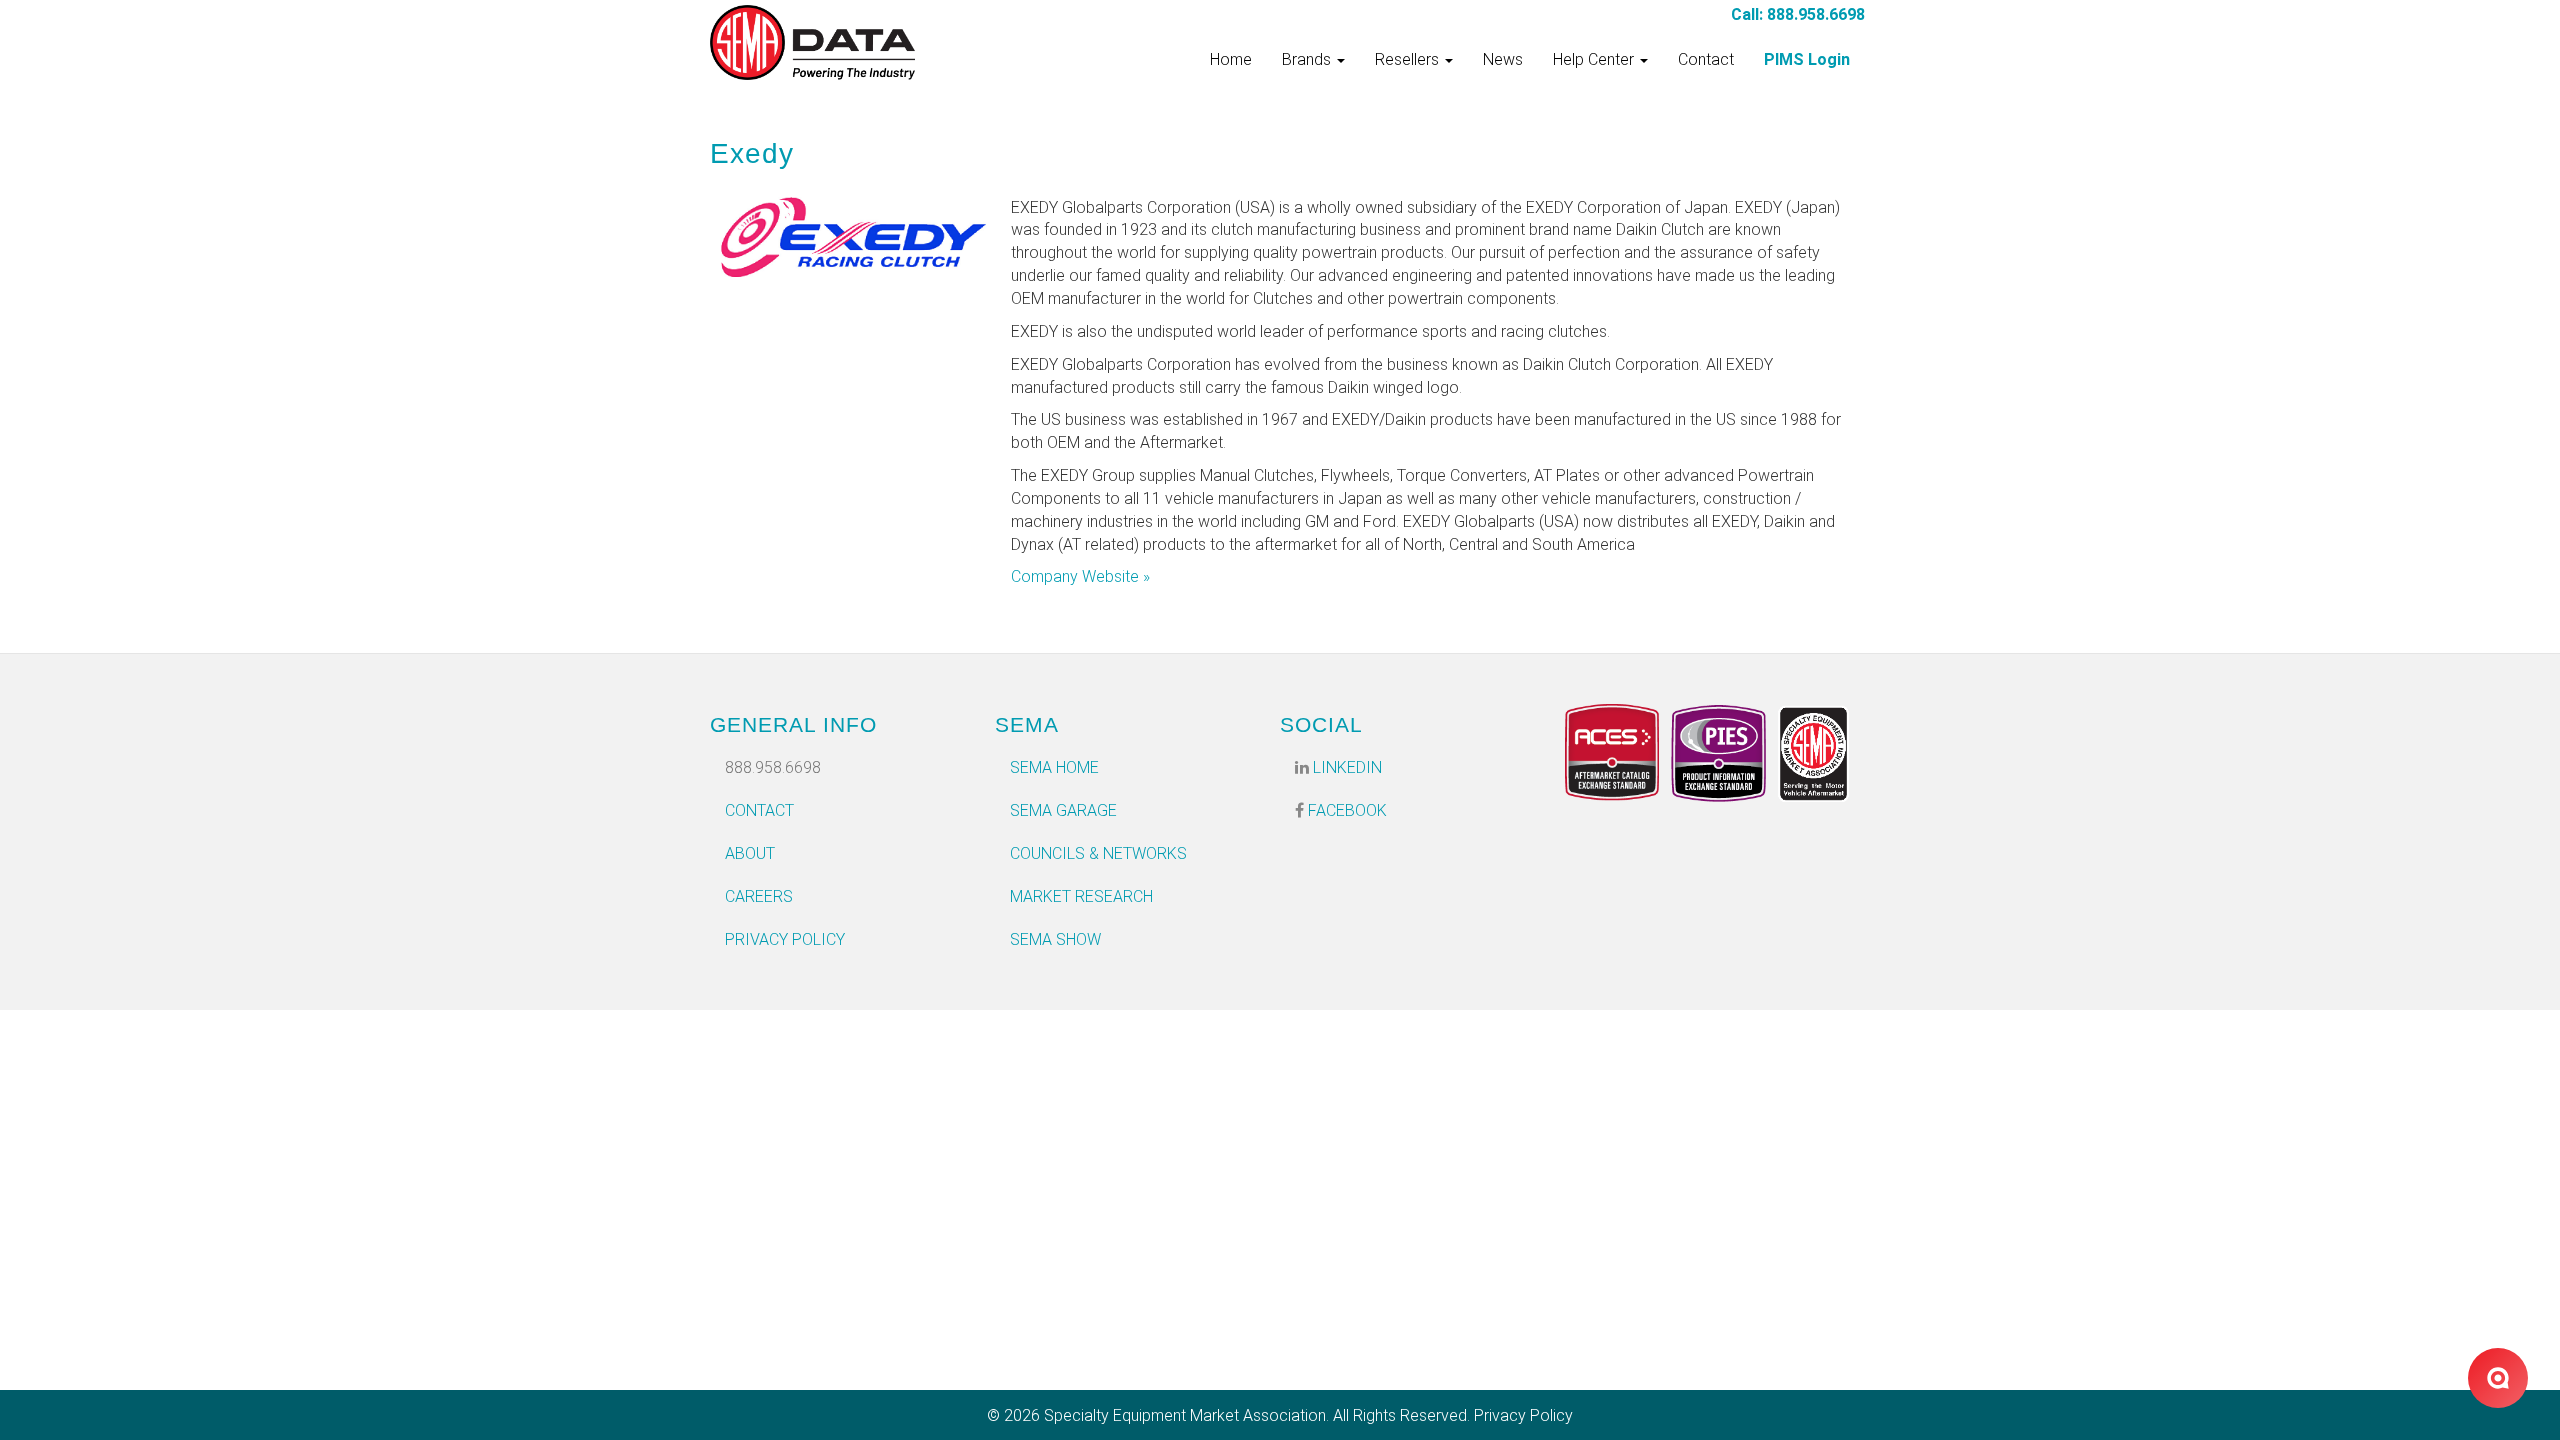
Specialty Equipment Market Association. (1186, 1415)
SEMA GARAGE (1063, 810)
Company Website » (1080, 576)
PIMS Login (1807, 59)
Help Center (1595, 59)
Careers (759, 896)
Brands (1308, 59)
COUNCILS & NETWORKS (1098, 853)
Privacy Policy (785, 939)
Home (1231, 59)
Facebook (1345, 810)
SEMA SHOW (1055, 939)
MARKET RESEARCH (1081, 896)
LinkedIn (1345, 767)
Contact (1706, 59)
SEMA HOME (1054, 767)
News (1503, 59)
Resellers (1409, 59)
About (750, 853)
